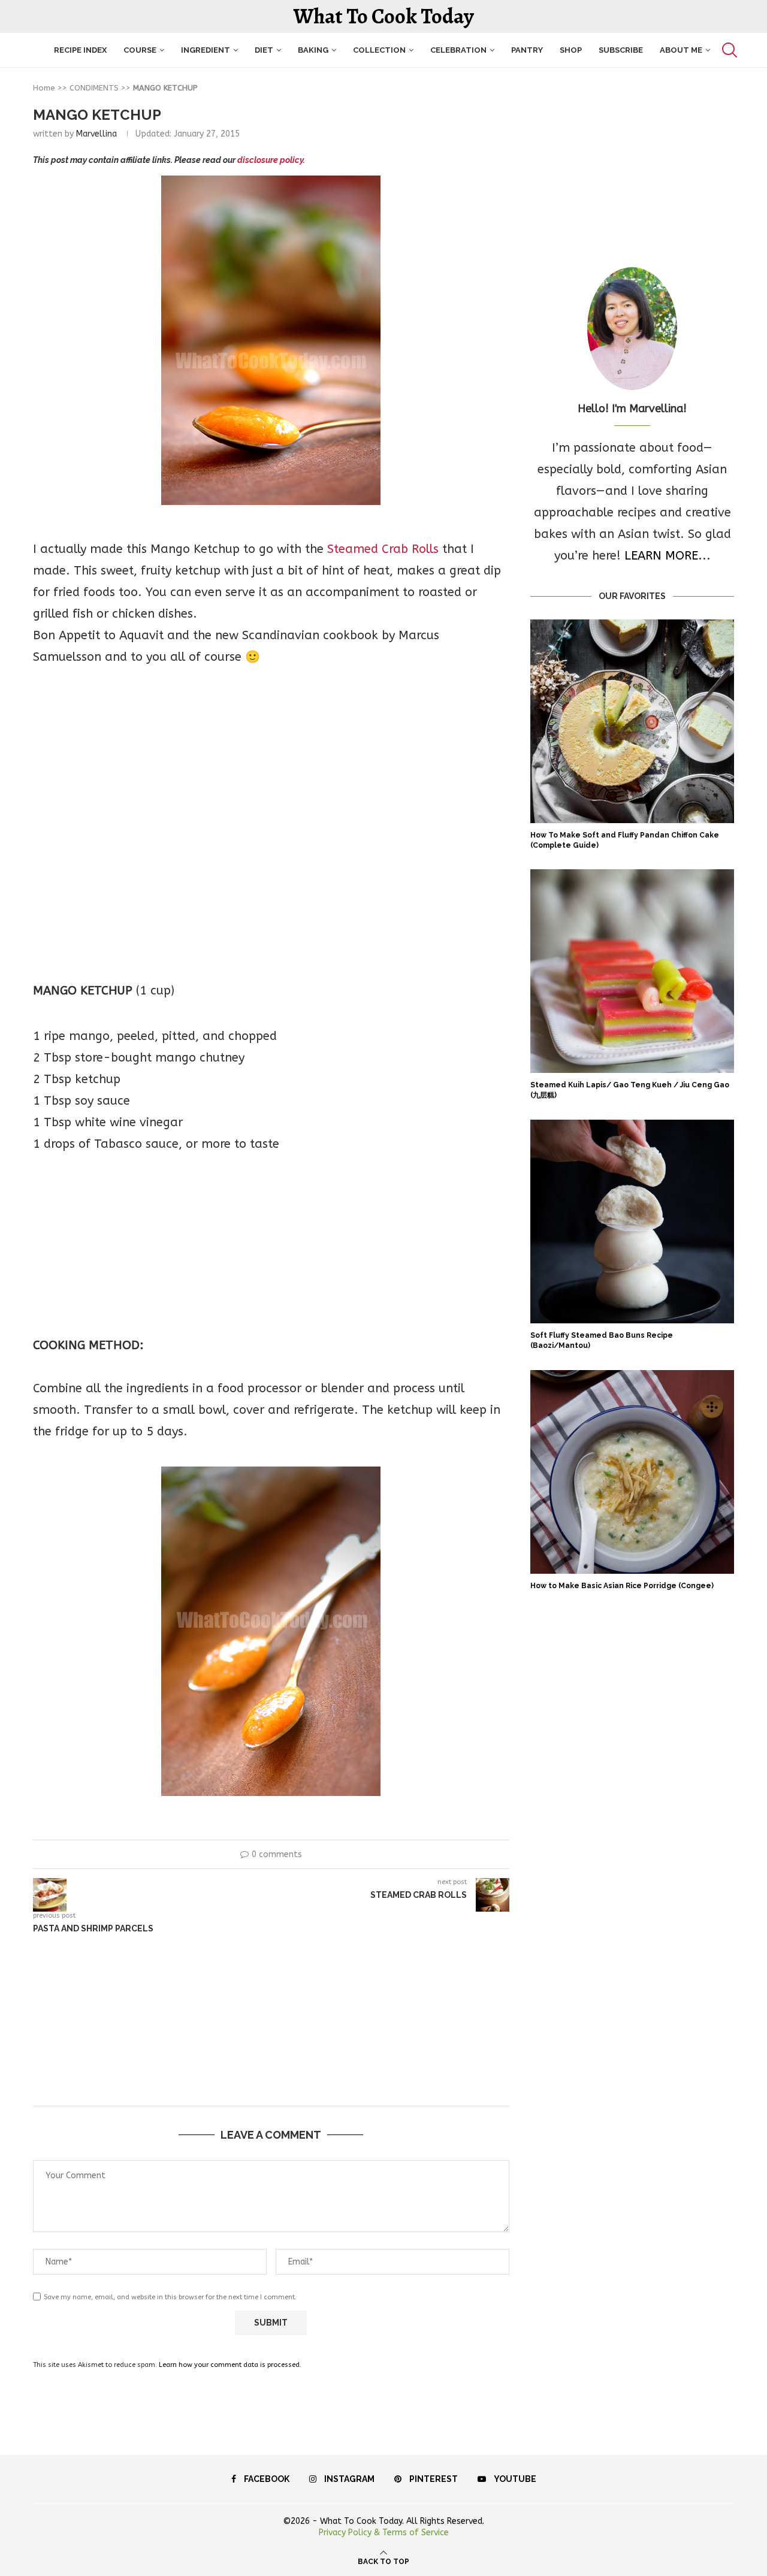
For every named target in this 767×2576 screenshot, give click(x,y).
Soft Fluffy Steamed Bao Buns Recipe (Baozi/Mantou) (602, 1340)
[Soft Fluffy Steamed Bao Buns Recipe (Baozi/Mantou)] (632, 1222)
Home (44, 88)
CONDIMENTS (94, 88)
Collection (379, 50)
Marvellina (96, 134)
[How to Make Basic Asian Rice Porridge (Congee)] (632, 1472)
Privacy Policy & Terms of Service (384, 2533)
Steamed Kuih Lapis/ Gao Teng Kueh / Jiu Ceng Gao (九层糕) (630, 1090)
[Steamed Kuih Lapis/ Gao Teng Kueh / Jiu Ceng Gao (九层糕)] (632, 971)
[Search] (728, 50)
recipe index (80, 50)
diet (264, 50)
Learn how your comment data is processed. (230, 2365)
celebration (458, 50)
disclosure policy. (271, 160)
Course (140, 50)
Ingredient (206, 50)
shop (571, 50)
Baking (313, 50)
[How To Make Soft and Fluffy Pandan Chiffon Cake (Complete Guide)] (632, 721)
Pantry (527, 50)
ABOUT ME (681, 50)
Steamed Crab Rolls (383, 549)
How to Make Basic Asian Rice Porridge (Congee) (622, 1586)
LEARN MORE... (668, 556)
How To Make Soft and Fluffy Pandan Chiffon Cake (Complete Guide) (625, 840)
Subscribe (621, 50)
